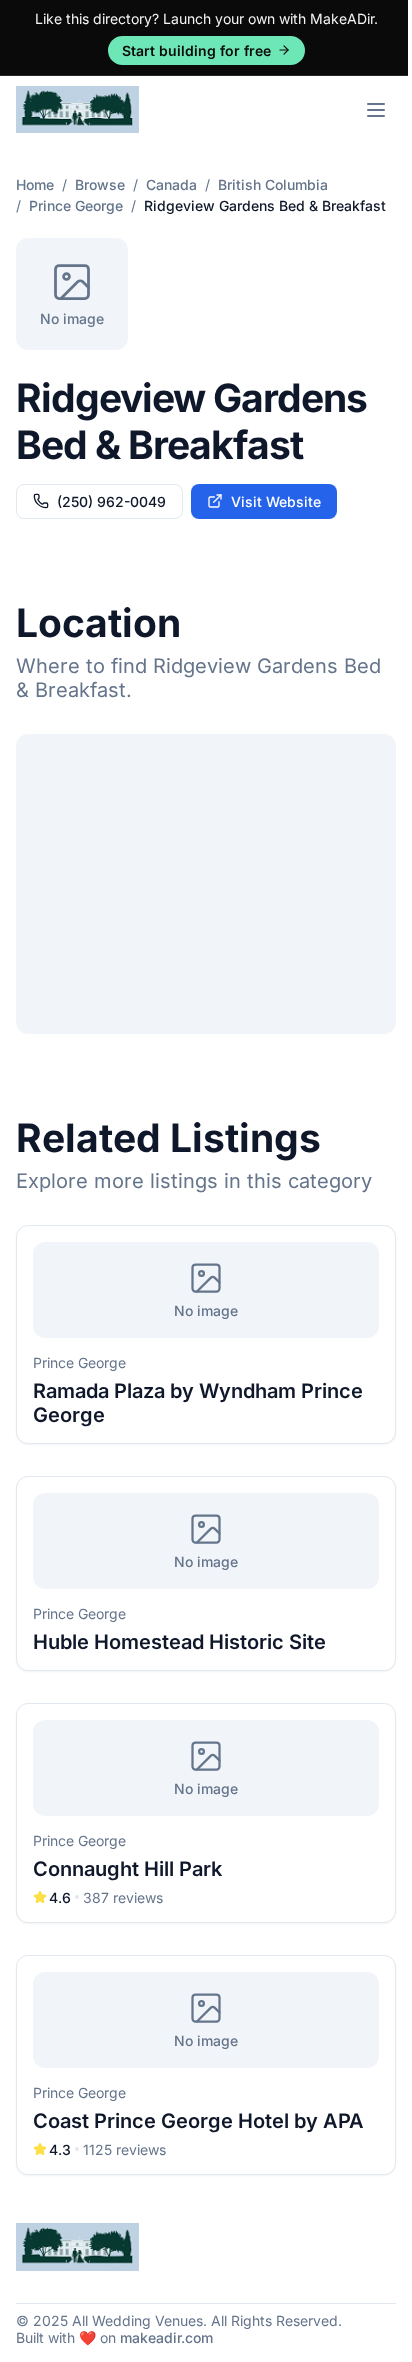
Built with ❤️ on (114, 2337)
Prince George (76, 205)
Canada (171, 184)
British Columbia (273, 184)
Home (35, 184)
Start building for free (196, 50)
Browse (100, 184)
